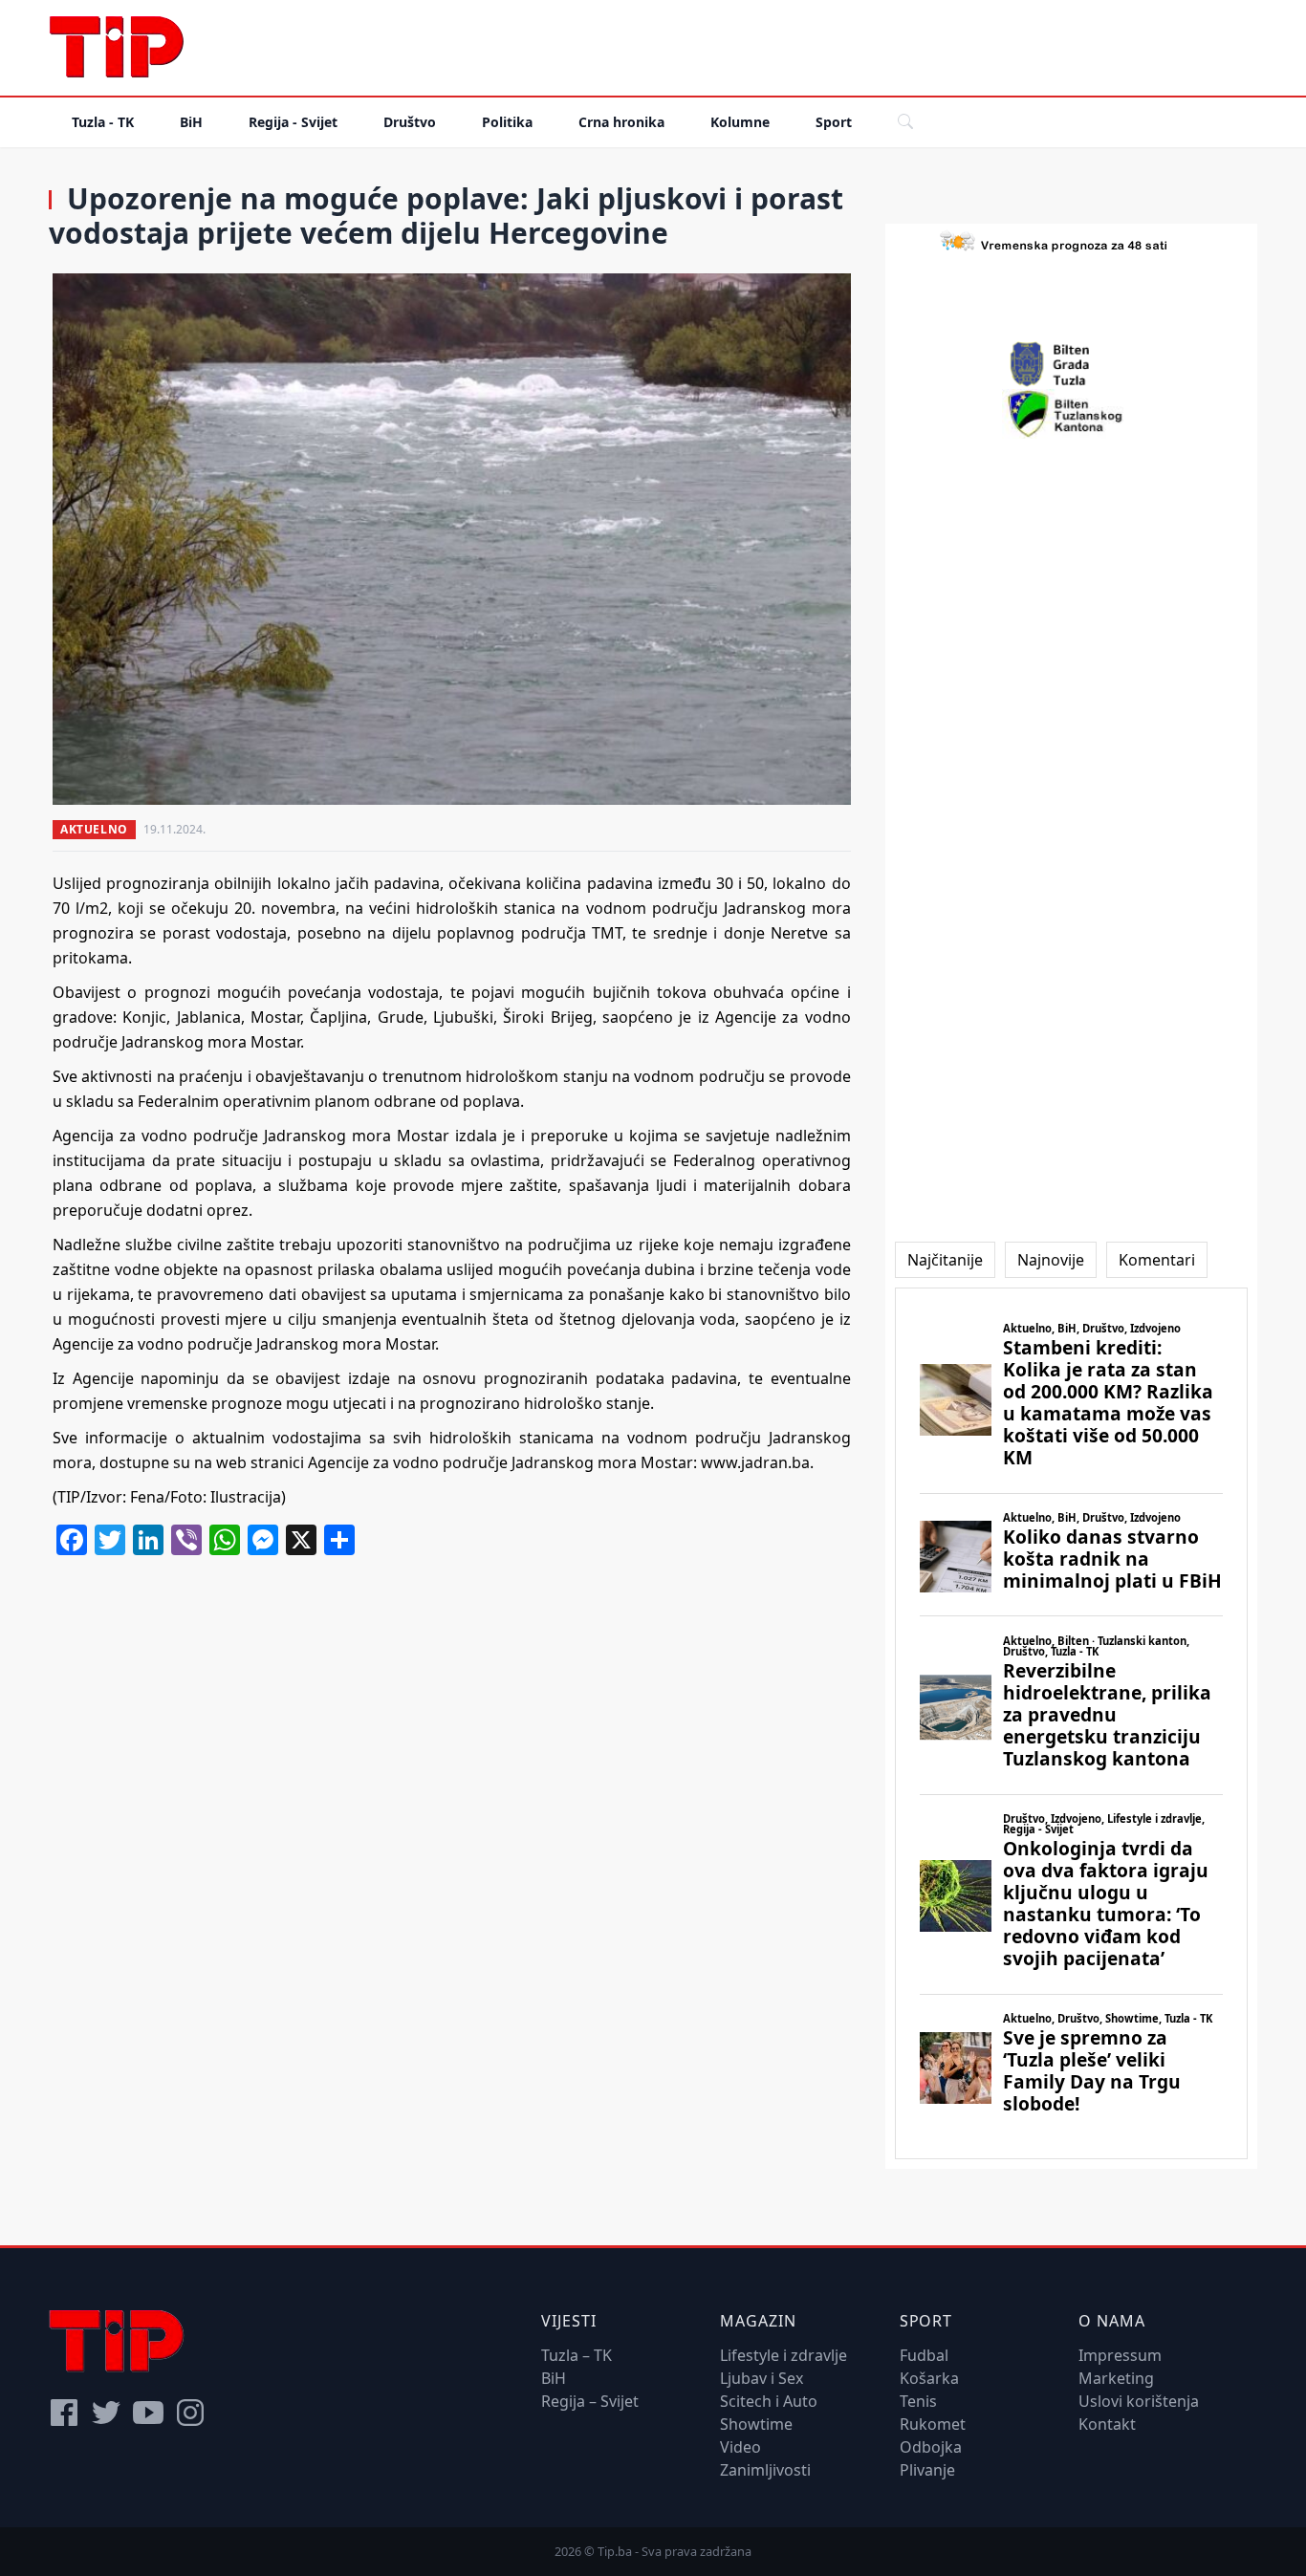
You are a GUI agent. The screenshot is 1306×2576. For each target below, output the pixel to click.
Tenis (918, 2401)
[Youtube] (148, 2413)
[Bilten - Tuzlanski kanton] (1071, 414)
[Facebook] (64, 2413)
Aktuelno (94, 829)
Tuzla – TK (577, 2355)
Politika (507, 122)
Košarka (929, 2378)
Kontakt (1107, 2424)
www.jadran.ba (755, 1462)
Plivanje (927, 2470)
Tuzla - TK (103, 122)
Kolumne (740, 122)
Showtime (756, 2424)
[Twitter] (106, 2413)
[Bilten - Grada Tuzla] (1071, 364)
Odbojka (931, 2447)
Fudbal (924, 2355)
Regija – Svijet (590, 2401)
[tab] (945, 1260)
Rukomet (933, 2424)
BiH (191, 122)
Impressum (1120, 2355)
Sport (834, 122)
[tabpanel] (1071, 1723)
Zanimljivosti (765, 2470)
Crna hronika (621, 122)
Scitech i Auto (769, 2401)
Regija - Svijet (293, 122)
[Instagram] (190, 2413)
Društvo (410, 122)
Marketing (1116, 2378)
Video (740, 2447)
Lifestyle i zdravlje (784, 2355)
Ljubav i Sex (762, 2378)
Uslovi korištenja (1139, 2401)
